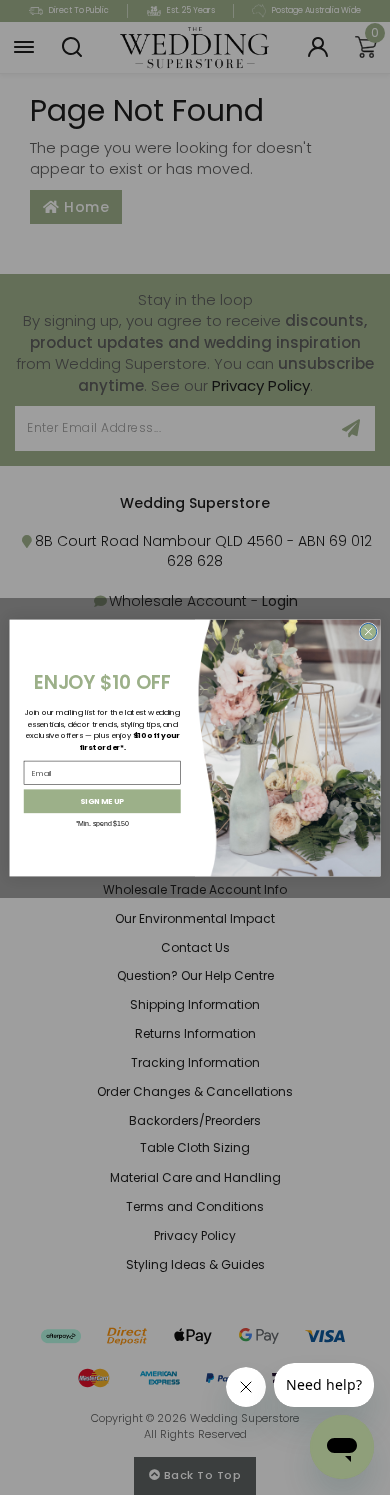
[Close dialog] (368, 631)
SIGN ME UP (102, 800)
